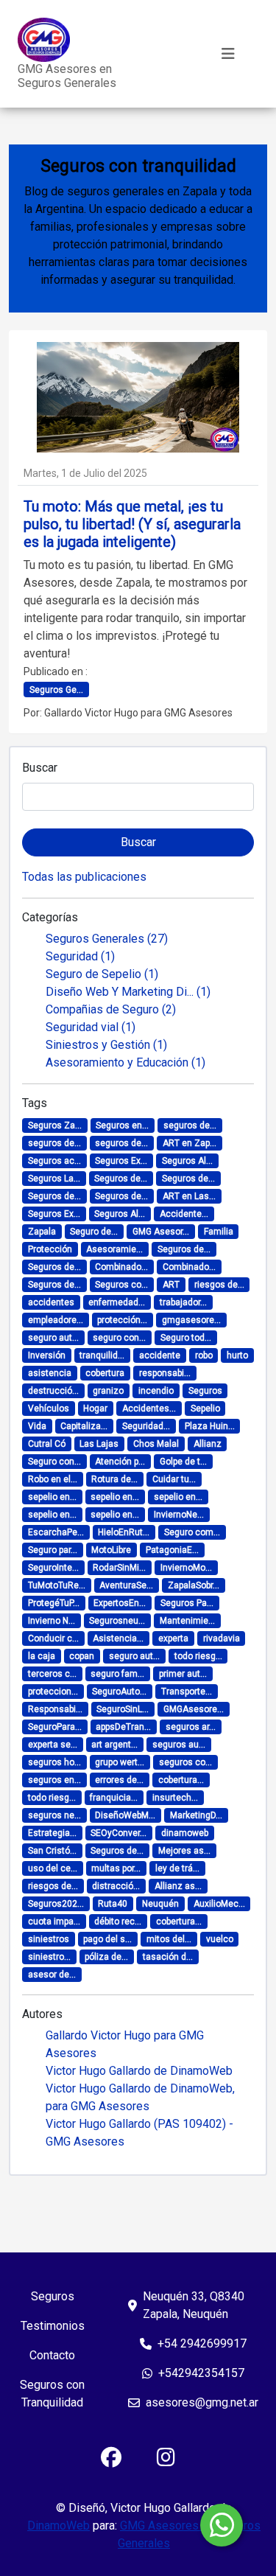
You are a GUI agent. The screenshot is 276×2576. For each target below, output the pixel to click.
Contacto (52, 2355)
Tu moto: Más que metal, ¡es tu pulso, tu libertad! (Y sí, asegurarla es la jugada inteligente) (132, 524)
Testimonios (53, 2326)
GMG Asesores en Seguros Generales (67, 76)
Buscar (40, 768)
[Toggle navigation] (228, 54)
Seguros (53, 2296)
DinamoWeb (59, 2526)
